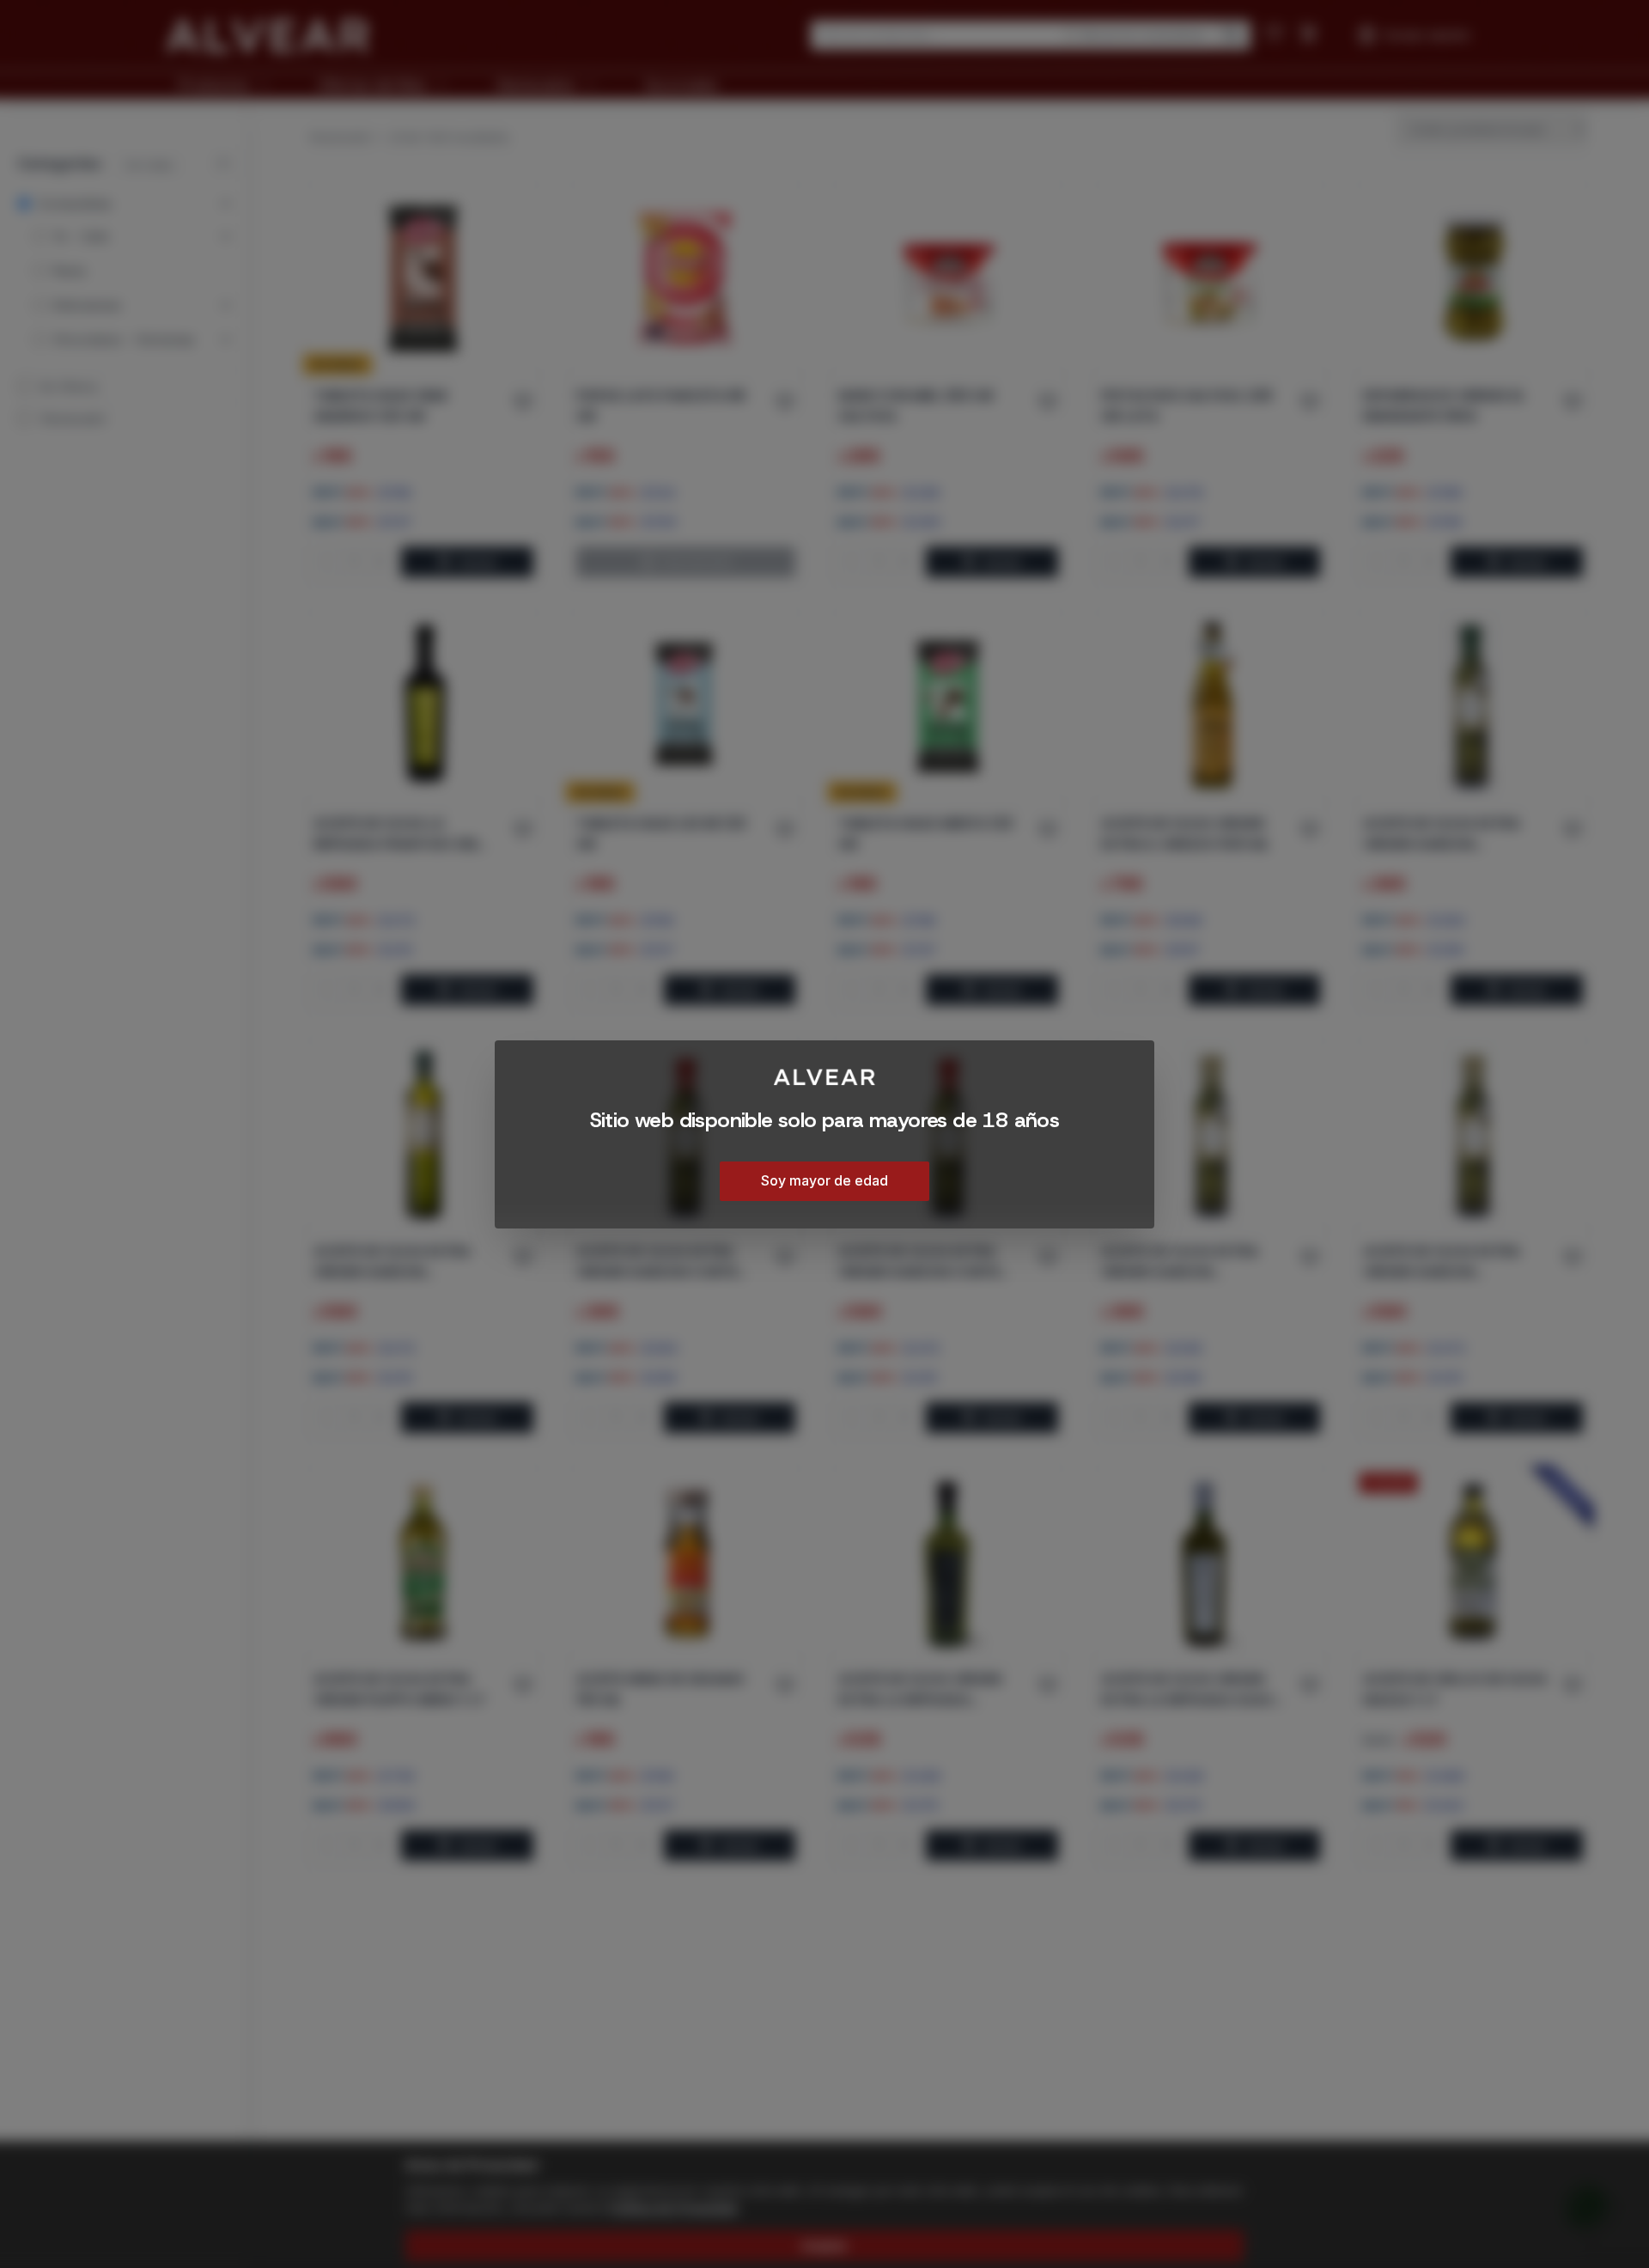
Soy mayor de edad (824, 1180)
